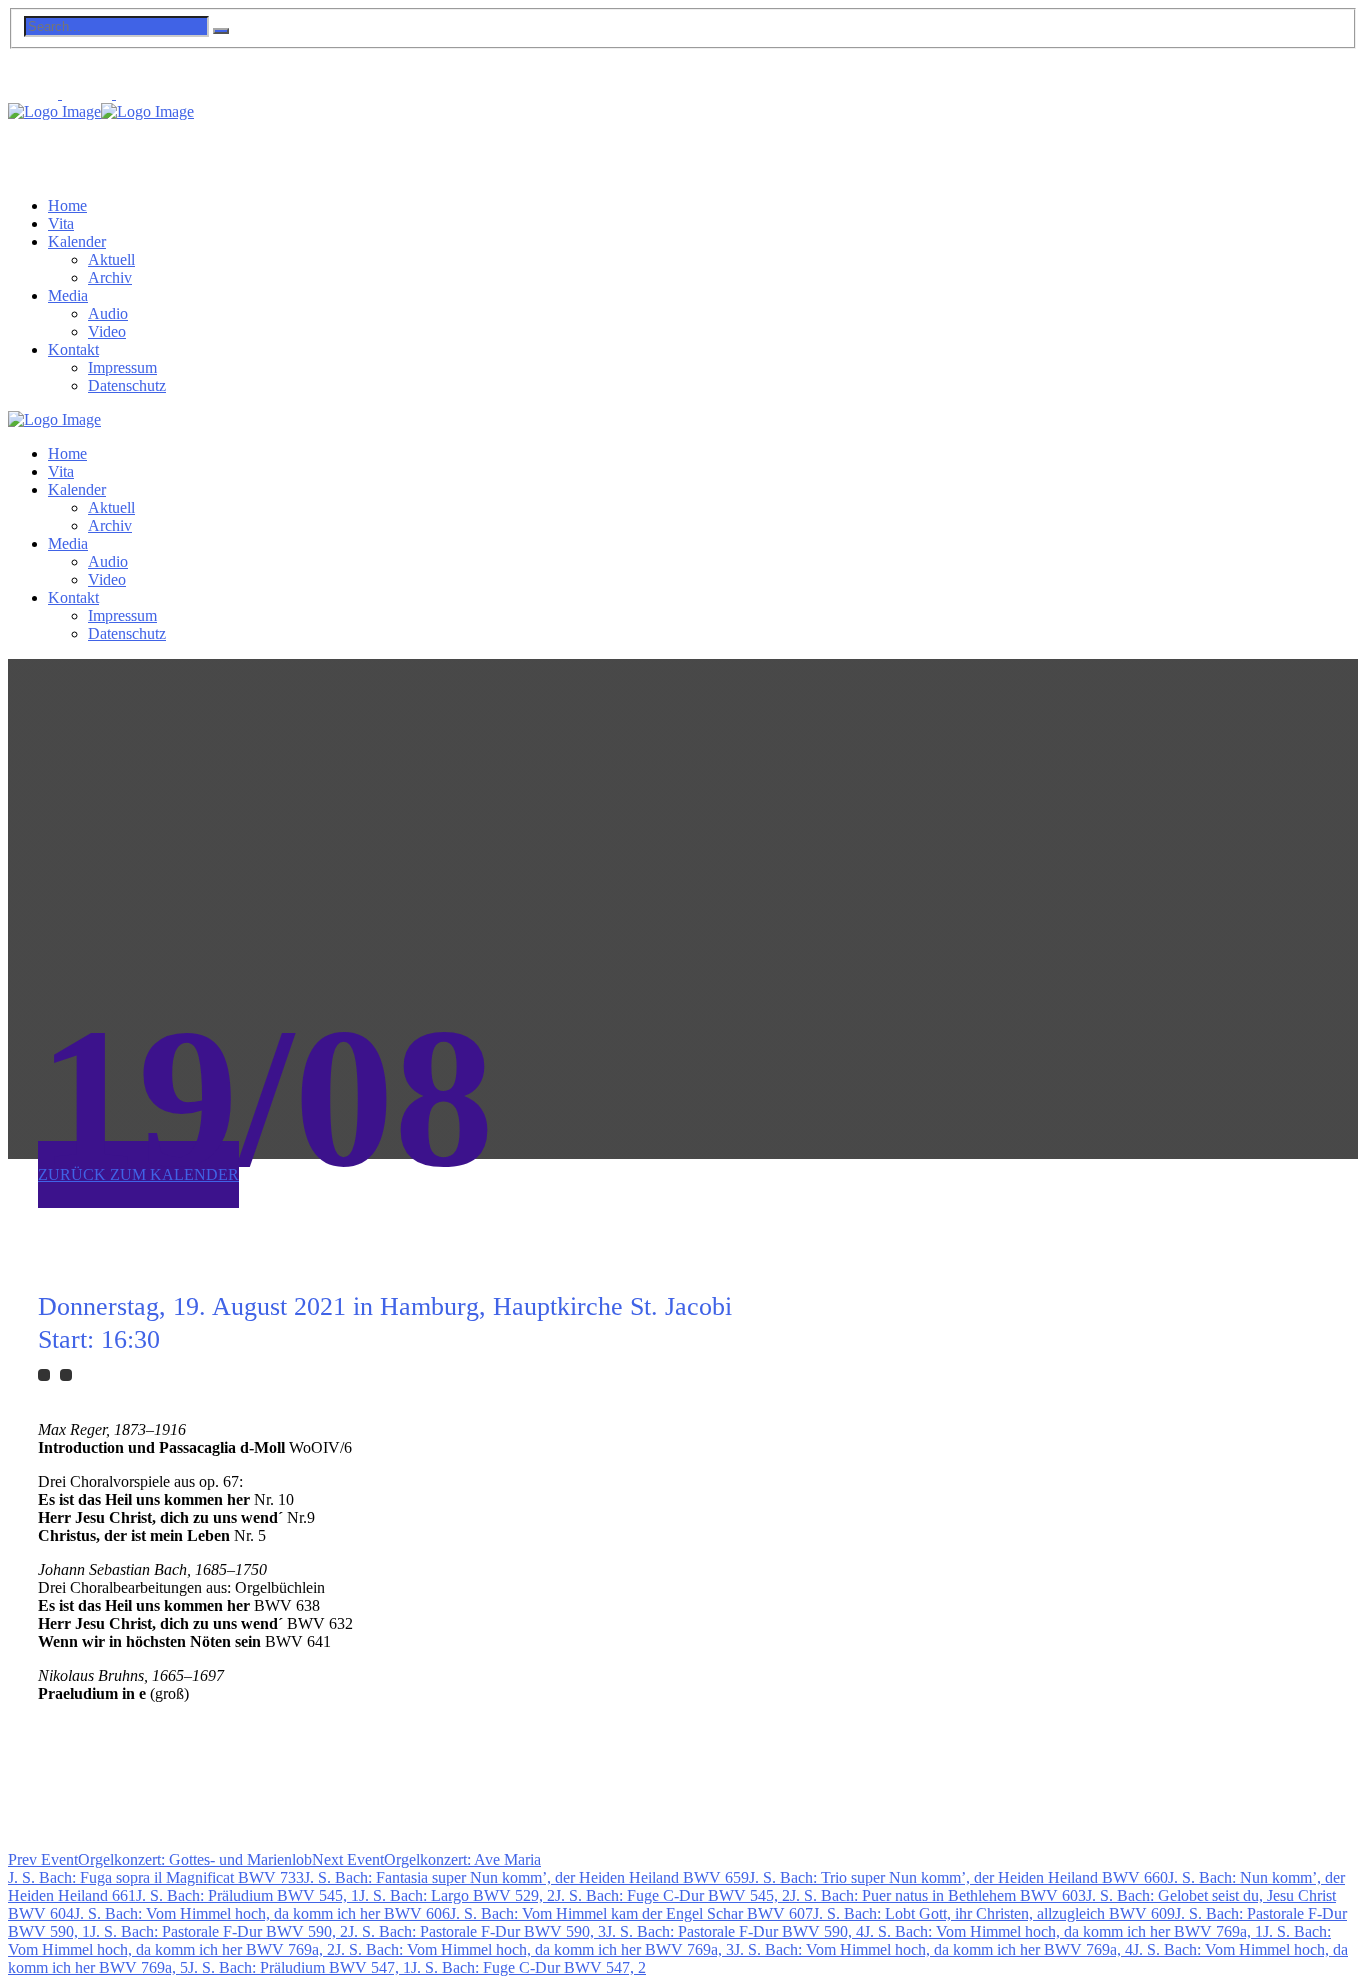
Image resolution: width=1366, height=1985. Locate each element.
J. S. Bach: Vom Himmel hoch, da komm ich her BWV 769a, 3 (534, 1949)
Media (68, 295)
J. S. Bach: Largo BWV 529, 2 (457, 1895)
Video (107, 331)
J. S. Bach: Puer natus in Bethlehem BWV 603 (938, 1895)
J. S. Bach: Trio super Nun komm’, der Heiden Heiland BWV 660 (958, 1877)
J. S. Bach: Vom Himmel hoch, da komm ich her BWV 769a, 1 (1063, 1931)
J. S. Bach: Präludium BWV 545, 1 (247, 1895)
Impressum (122, 367)
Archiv (110, 277)
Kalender (77, 241)
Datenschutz (127, 385)
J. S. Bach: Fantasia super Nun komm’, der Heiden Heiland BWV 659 (526, 1877)
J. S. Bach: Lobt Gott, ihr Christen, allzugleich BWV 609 (994, 1913)
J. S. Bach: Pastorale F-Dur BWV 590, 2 (219, 1931)
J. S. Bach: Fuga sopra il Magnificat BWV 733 (156, 1877)
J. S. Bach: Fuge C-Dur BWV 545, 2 (672, 1895)
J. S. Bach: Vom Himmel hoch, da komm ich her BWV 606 (262, 1913)
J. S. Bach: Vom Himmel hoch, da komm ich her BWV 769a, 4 (933, 1949)
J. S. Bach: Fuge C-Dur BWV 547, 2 (528, 1967)
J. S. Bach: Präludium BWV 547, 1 (299, 1967)
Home (67, 205)
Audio (108, 313)
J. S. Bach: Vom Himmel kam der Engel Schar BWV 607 (631, 1913)
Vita (61, 223)
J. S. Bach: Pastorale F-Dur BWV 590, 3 (477, 1931)
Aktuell (111, 259)
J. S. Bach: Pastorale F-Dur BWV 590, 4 (735, 1931)
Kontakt (73, 349)
